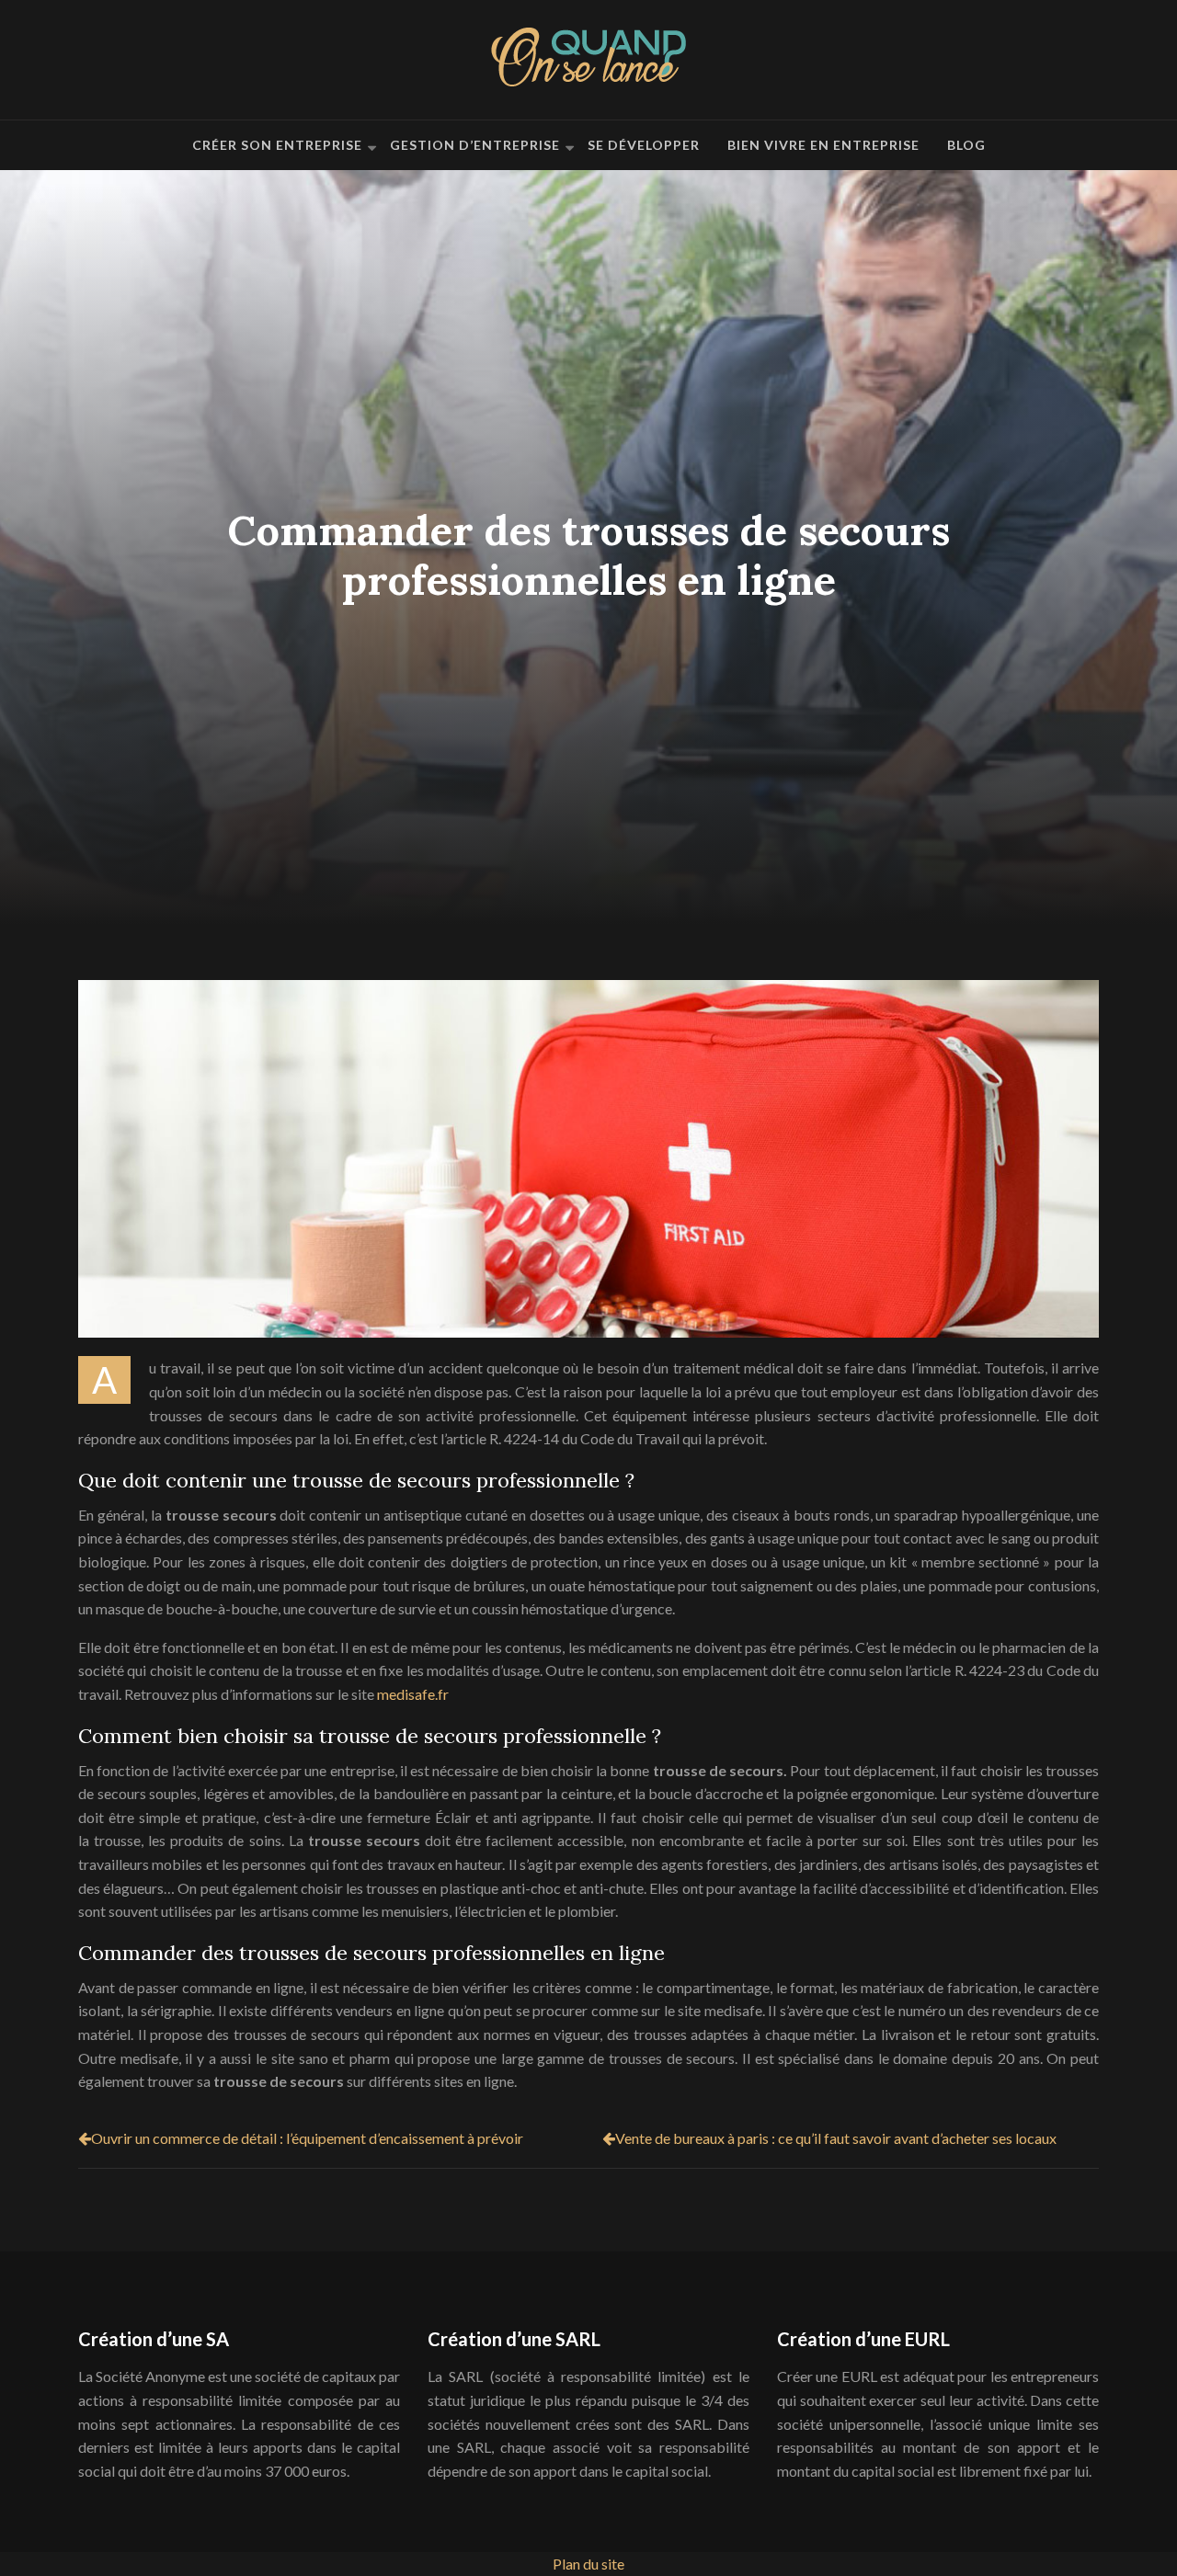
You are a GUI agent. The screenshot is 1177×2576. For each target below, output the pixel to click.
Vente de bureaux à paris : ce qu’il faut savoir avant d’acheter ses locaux (836, 2138)
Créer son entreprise (277, 145)
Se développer (644, 145)
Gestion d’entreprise (475, 145)
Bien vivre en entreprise (823, 145)
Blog (966, 145)
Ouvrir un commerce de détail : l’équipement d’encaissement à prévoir (307, 2138)
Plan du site (588, 2564)
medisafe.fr (413, 1694)
